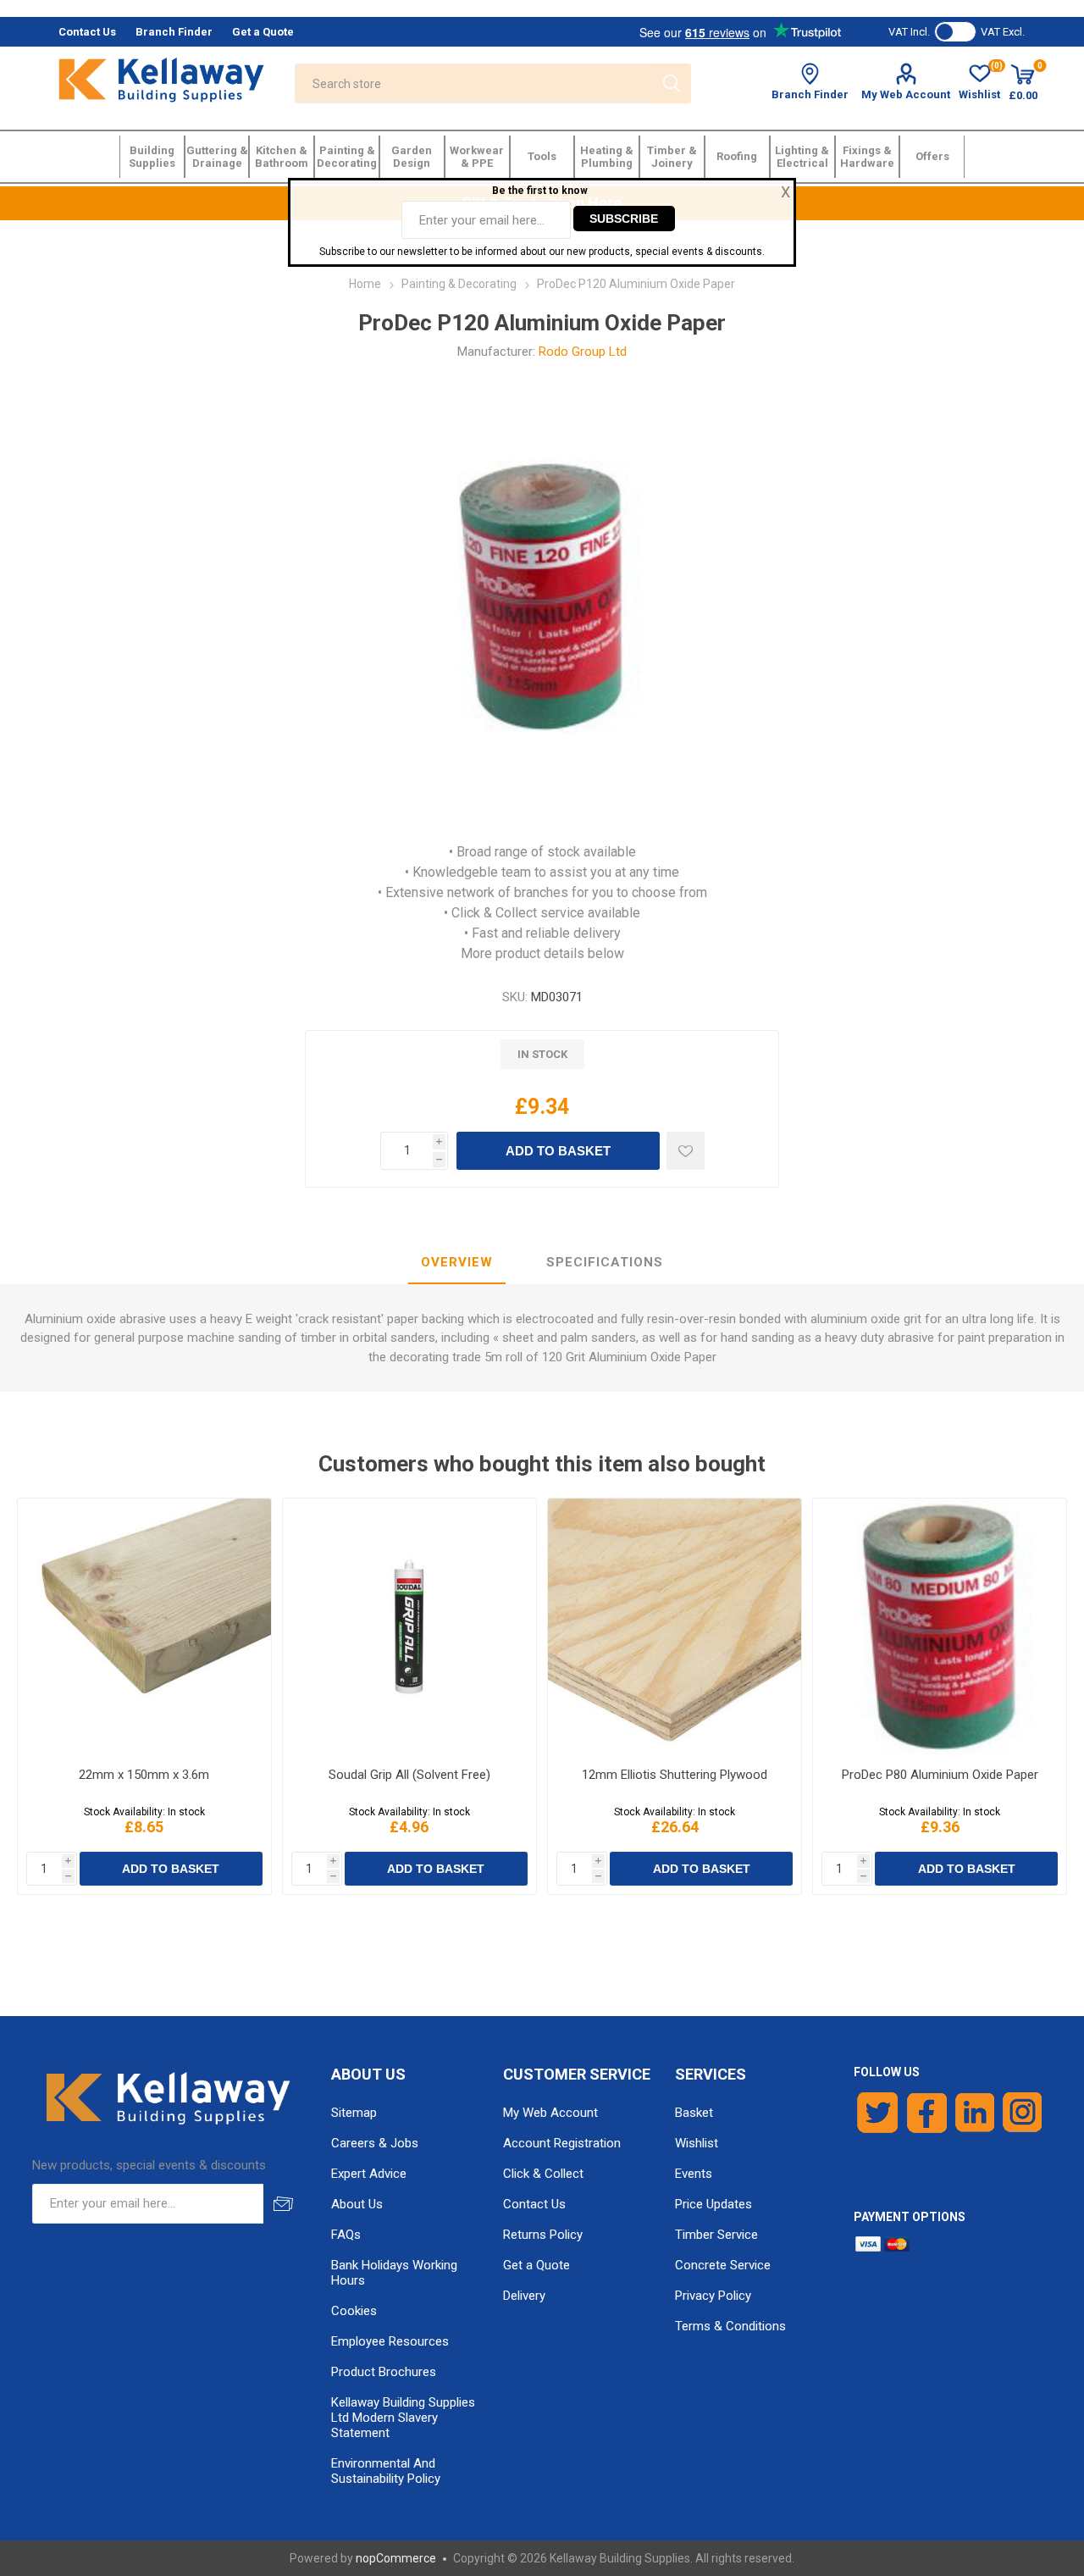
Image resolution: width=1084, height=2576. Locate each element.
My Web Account (906, 94)
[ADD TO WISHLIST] (686, 1151)
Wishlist (697, 2143)
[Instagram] (1023, 2113)
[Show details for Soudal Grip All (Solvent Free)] (409, 1626)
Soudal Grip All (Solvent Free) (409, 1775)
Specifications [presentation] (605, 1262)
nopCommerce (396, 2558)
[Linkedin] (975, 2113)
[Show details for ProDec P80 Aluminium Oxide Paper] (940, 1626)
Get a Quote (536, 2265)
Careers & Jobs (375, 2143)
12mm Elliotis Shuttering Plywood (675, 1775)
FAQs (346, 2235)
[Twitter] (878, 2113)
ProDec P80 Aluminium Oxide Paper (940, 1775)
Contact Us (534, 2204)
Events (694, 2174)
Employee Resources (390, 2341)
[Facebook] (927, 2113)
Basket (694, 2113)
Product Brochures (384, 2372)
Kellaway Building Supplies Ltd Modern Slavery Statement (403, 2418)
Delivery (524, 2296)
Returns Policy (543, 2235)
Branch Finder (810, 94)
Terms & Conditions (730, 2326)
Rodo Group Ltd (583, 352)
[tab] (457, 1263)
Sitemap (354, 2113)
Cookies (354, 2311)
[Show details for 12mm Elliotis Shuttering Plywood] (675, 1626)
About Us (357, 2204)
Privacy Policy (713, 2296)
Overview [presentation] (457, 1262)
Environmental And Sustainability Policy (386, 2471)
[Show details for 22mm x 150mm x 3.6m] (144, 1626)
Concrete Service (723, 2265)
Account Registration (562, 2143)
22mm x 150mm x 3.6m (144, 1775)
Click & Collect (543, 2174)
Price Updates (713, 2204)
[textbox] (473, 83)
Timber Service (716, 2235)
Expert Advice (369, 2174)
